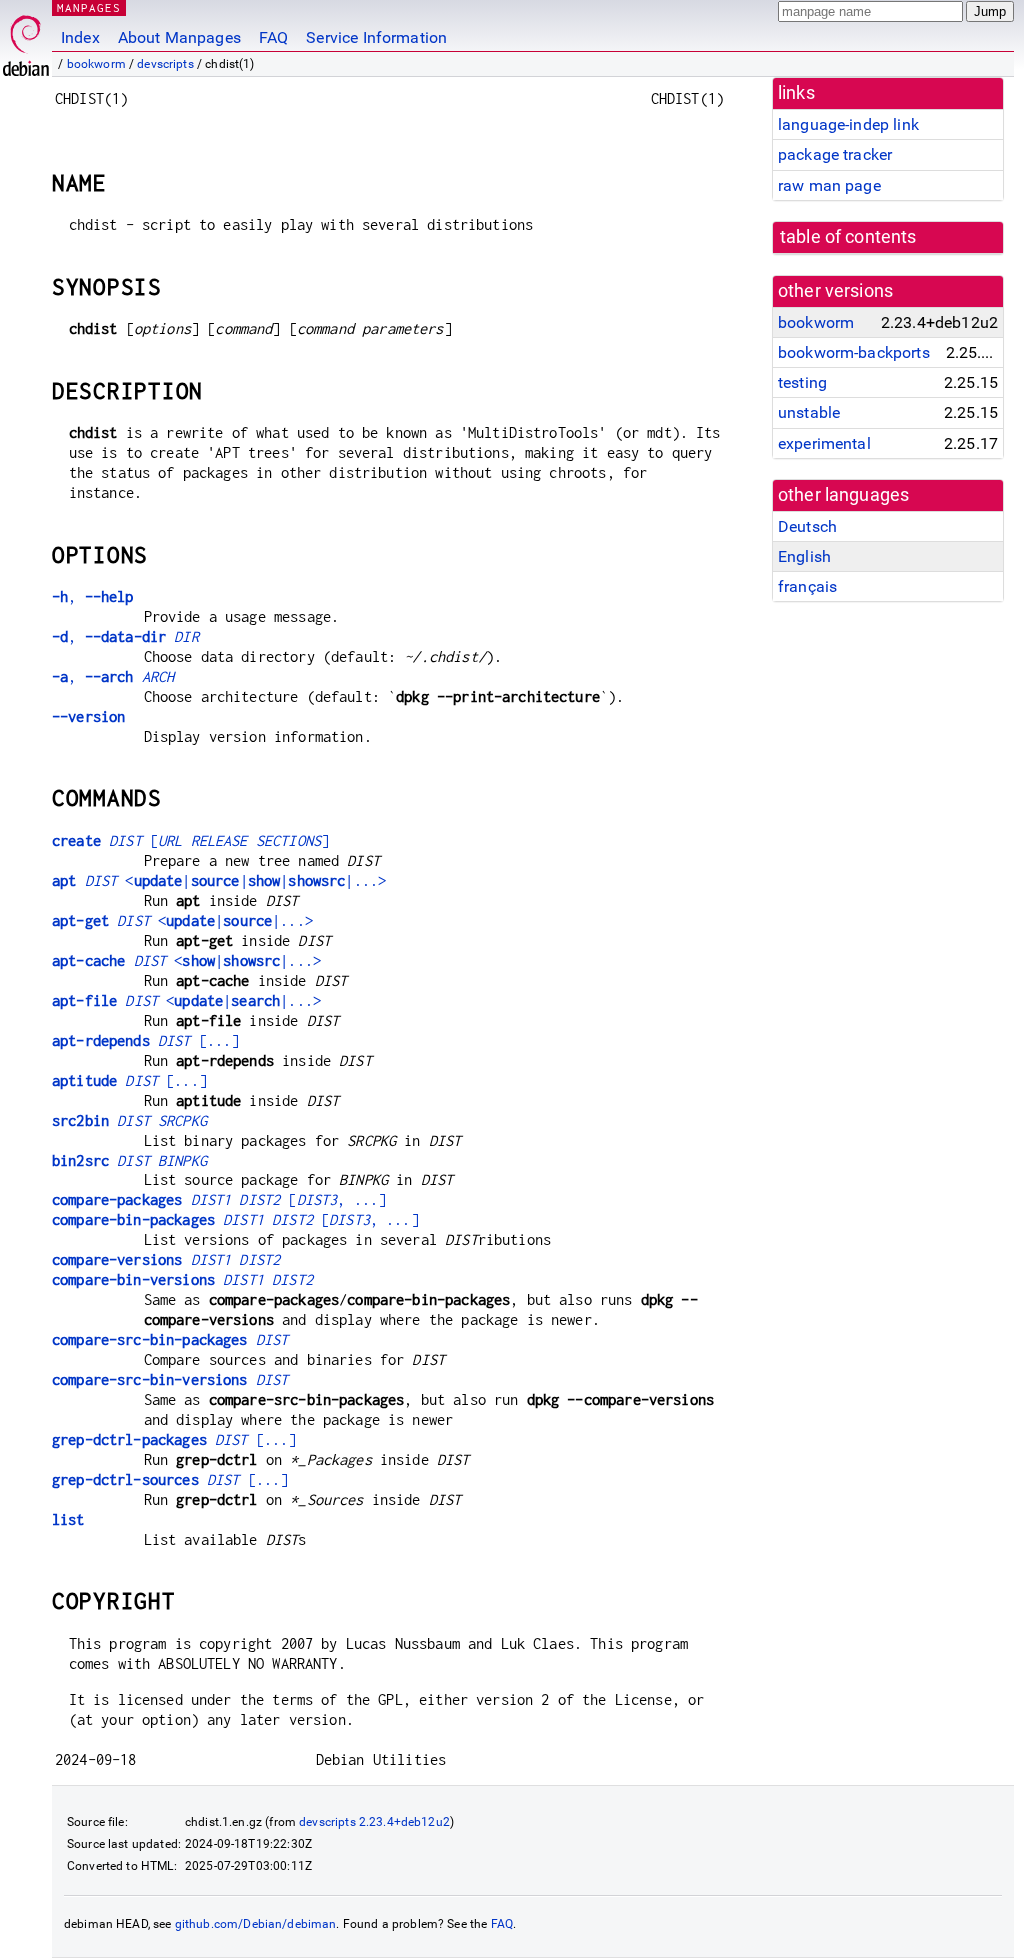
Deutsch (807, 526)
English (804, 556)
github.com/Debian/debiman (256, 1924)
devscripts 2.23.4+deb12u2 (374, 1822)
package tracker (835, 154)
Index (80, 37)
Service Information (376, 37)
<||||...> (219, 880)
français (807, 586)
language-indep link (848, 124)
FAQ (273, 37)
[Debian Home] (26, 40)
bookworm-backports (854, 352)
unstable (809, 412)
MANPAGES (89, 7)
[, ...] (219, 1199)
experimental (824, 443)
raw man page (829, 185)
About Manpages (179, 37)
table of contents (848, 237)
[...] (145, 1040)
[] (190, 840)
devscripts (165, 64)
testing (802, 382)
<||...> (182, 920)
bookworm (96, 64)
